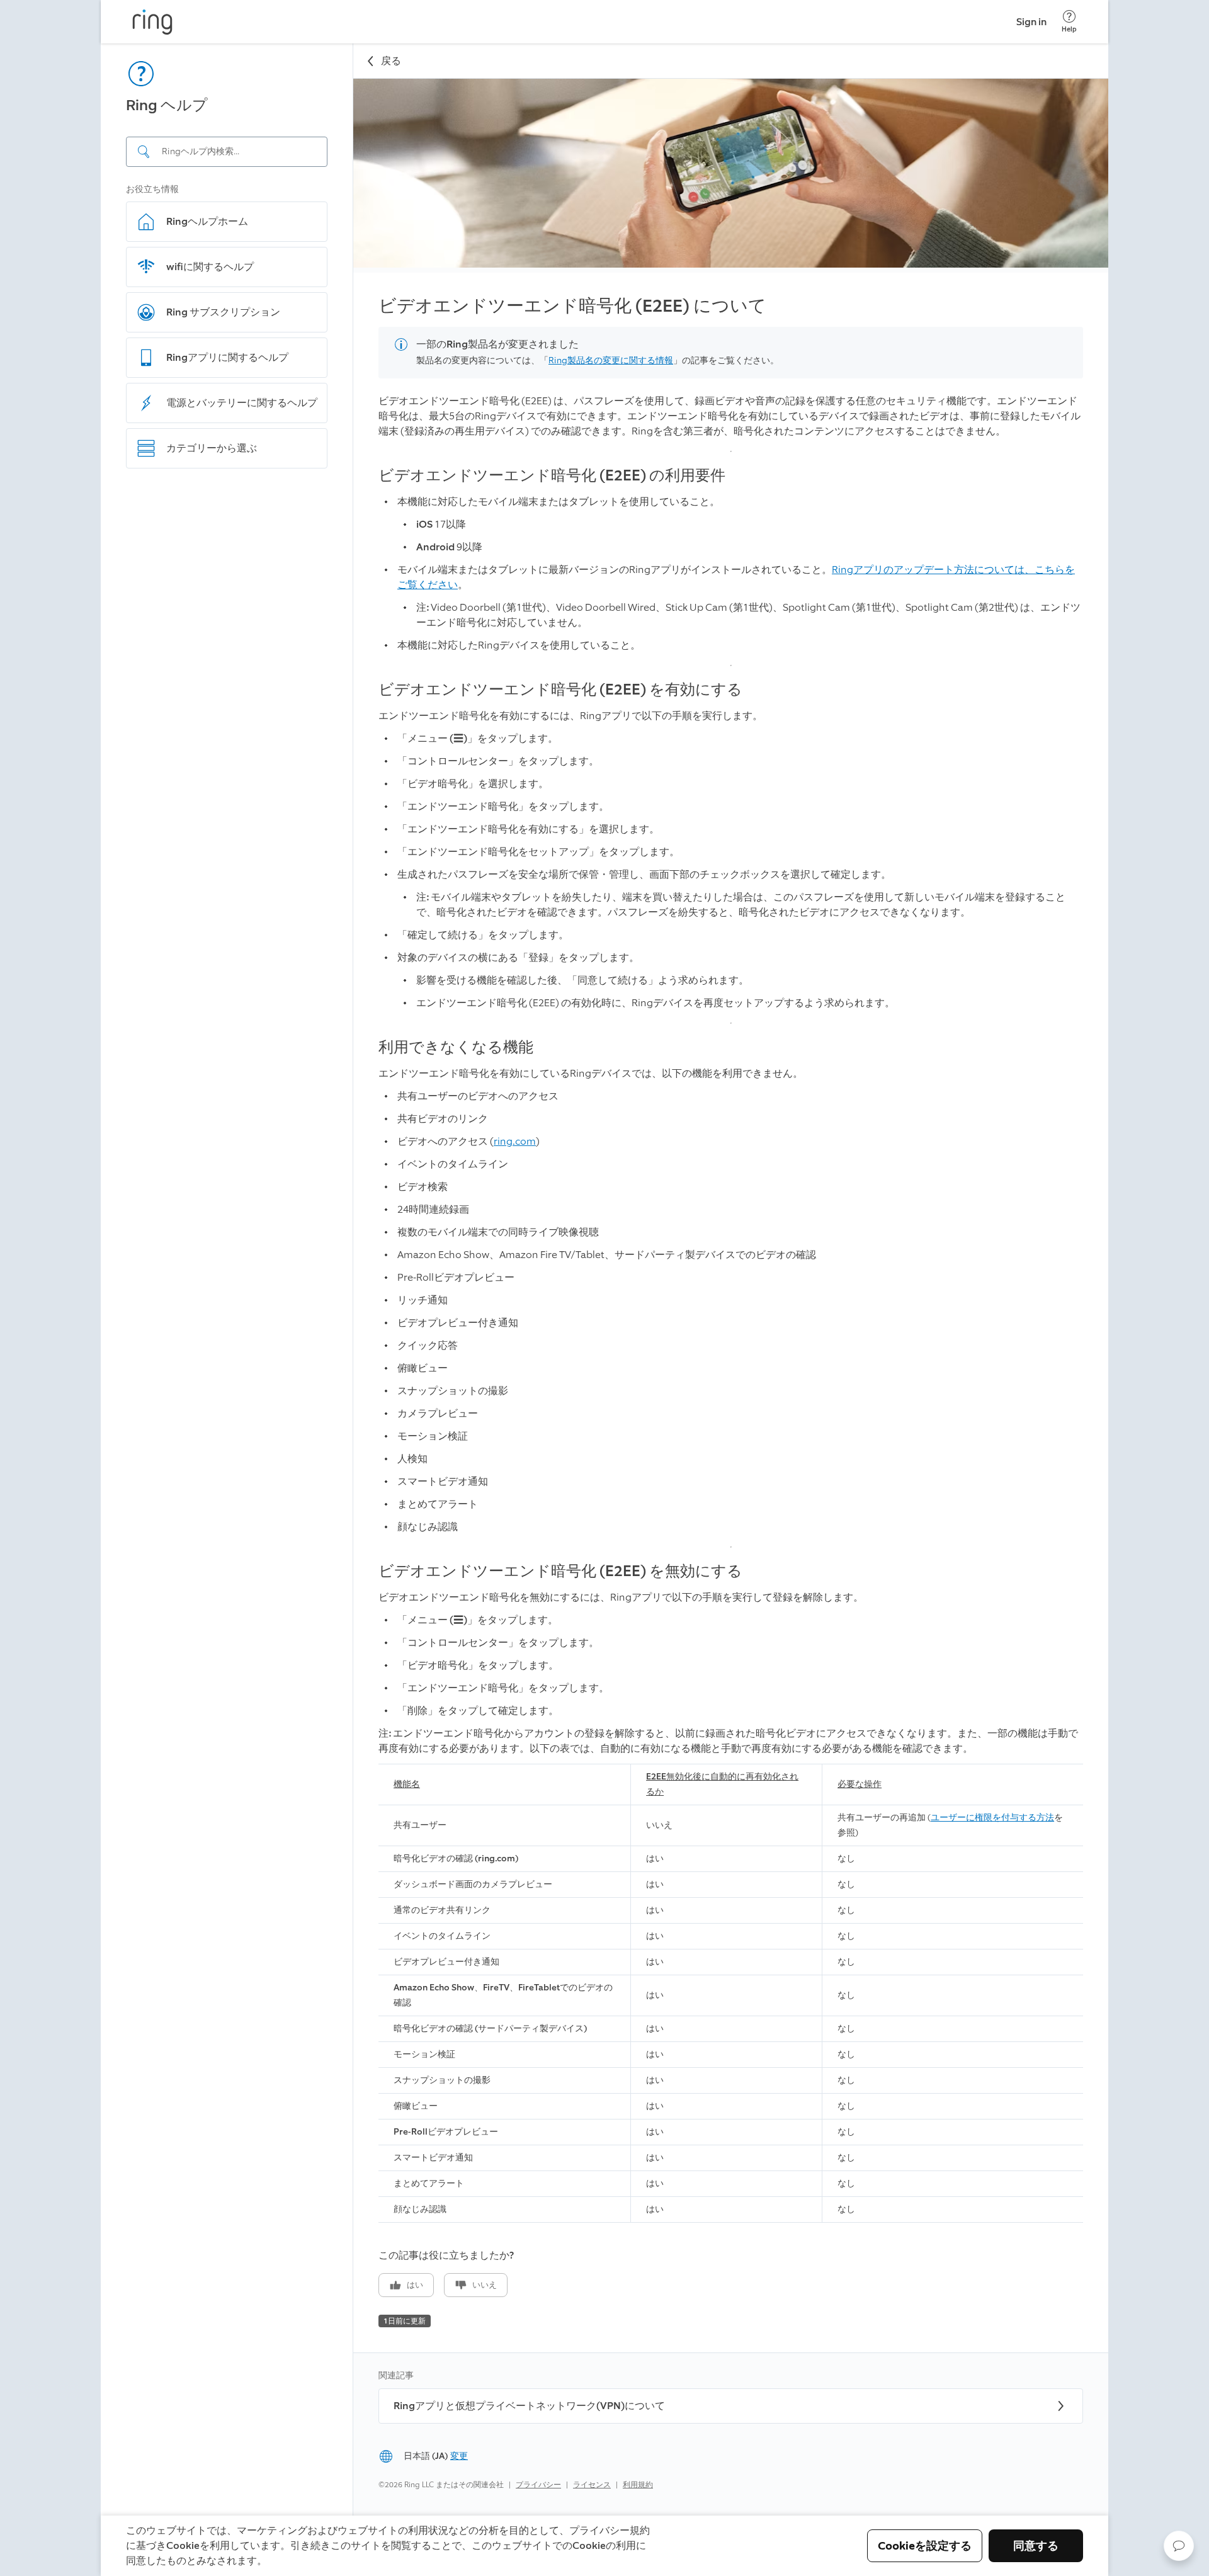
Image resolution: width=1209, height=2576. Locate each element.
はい (415, 2285)
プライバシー (538, 2485)
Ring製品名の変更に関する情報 (611, 360)
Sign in (1031, 22)
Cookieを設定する (925, 2546)
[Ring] (152, 22)
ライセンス (592, 2485)
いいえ (485, 2285)
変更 (459, 2456)
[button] (1179, 2546)
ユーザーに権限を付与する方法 (992, 1818)
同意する (1036, 2546)
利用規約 (638, 2485)
